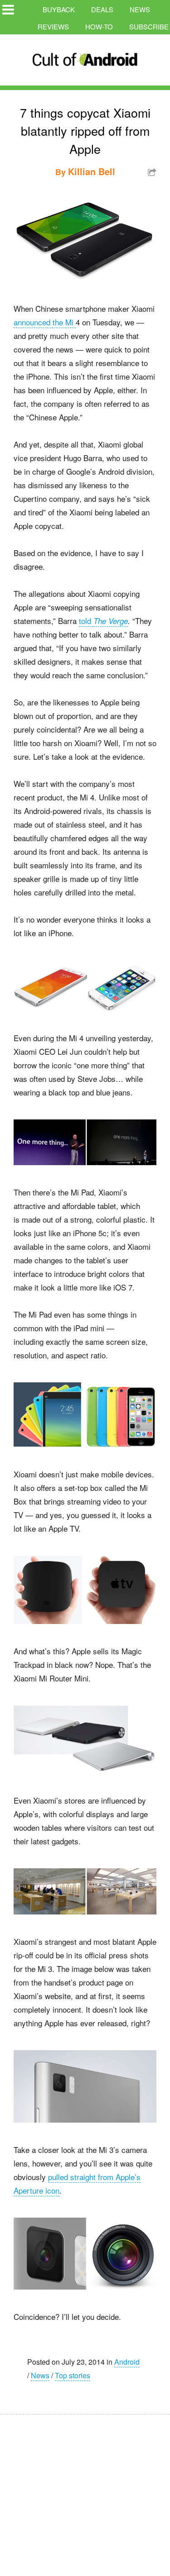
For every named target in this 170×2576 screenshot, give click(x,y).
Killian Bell (92, 171)
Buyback (59, 9)
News (140, 9)
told (86, 621)
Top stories (73, 2375)
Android (127, 2362)
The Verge (111, 621)
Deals (102, 9)
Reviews (53, 26)
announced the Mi (45, 322)
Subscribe (149, 26)
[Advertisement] (86, 2489)
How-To (99, 26)
